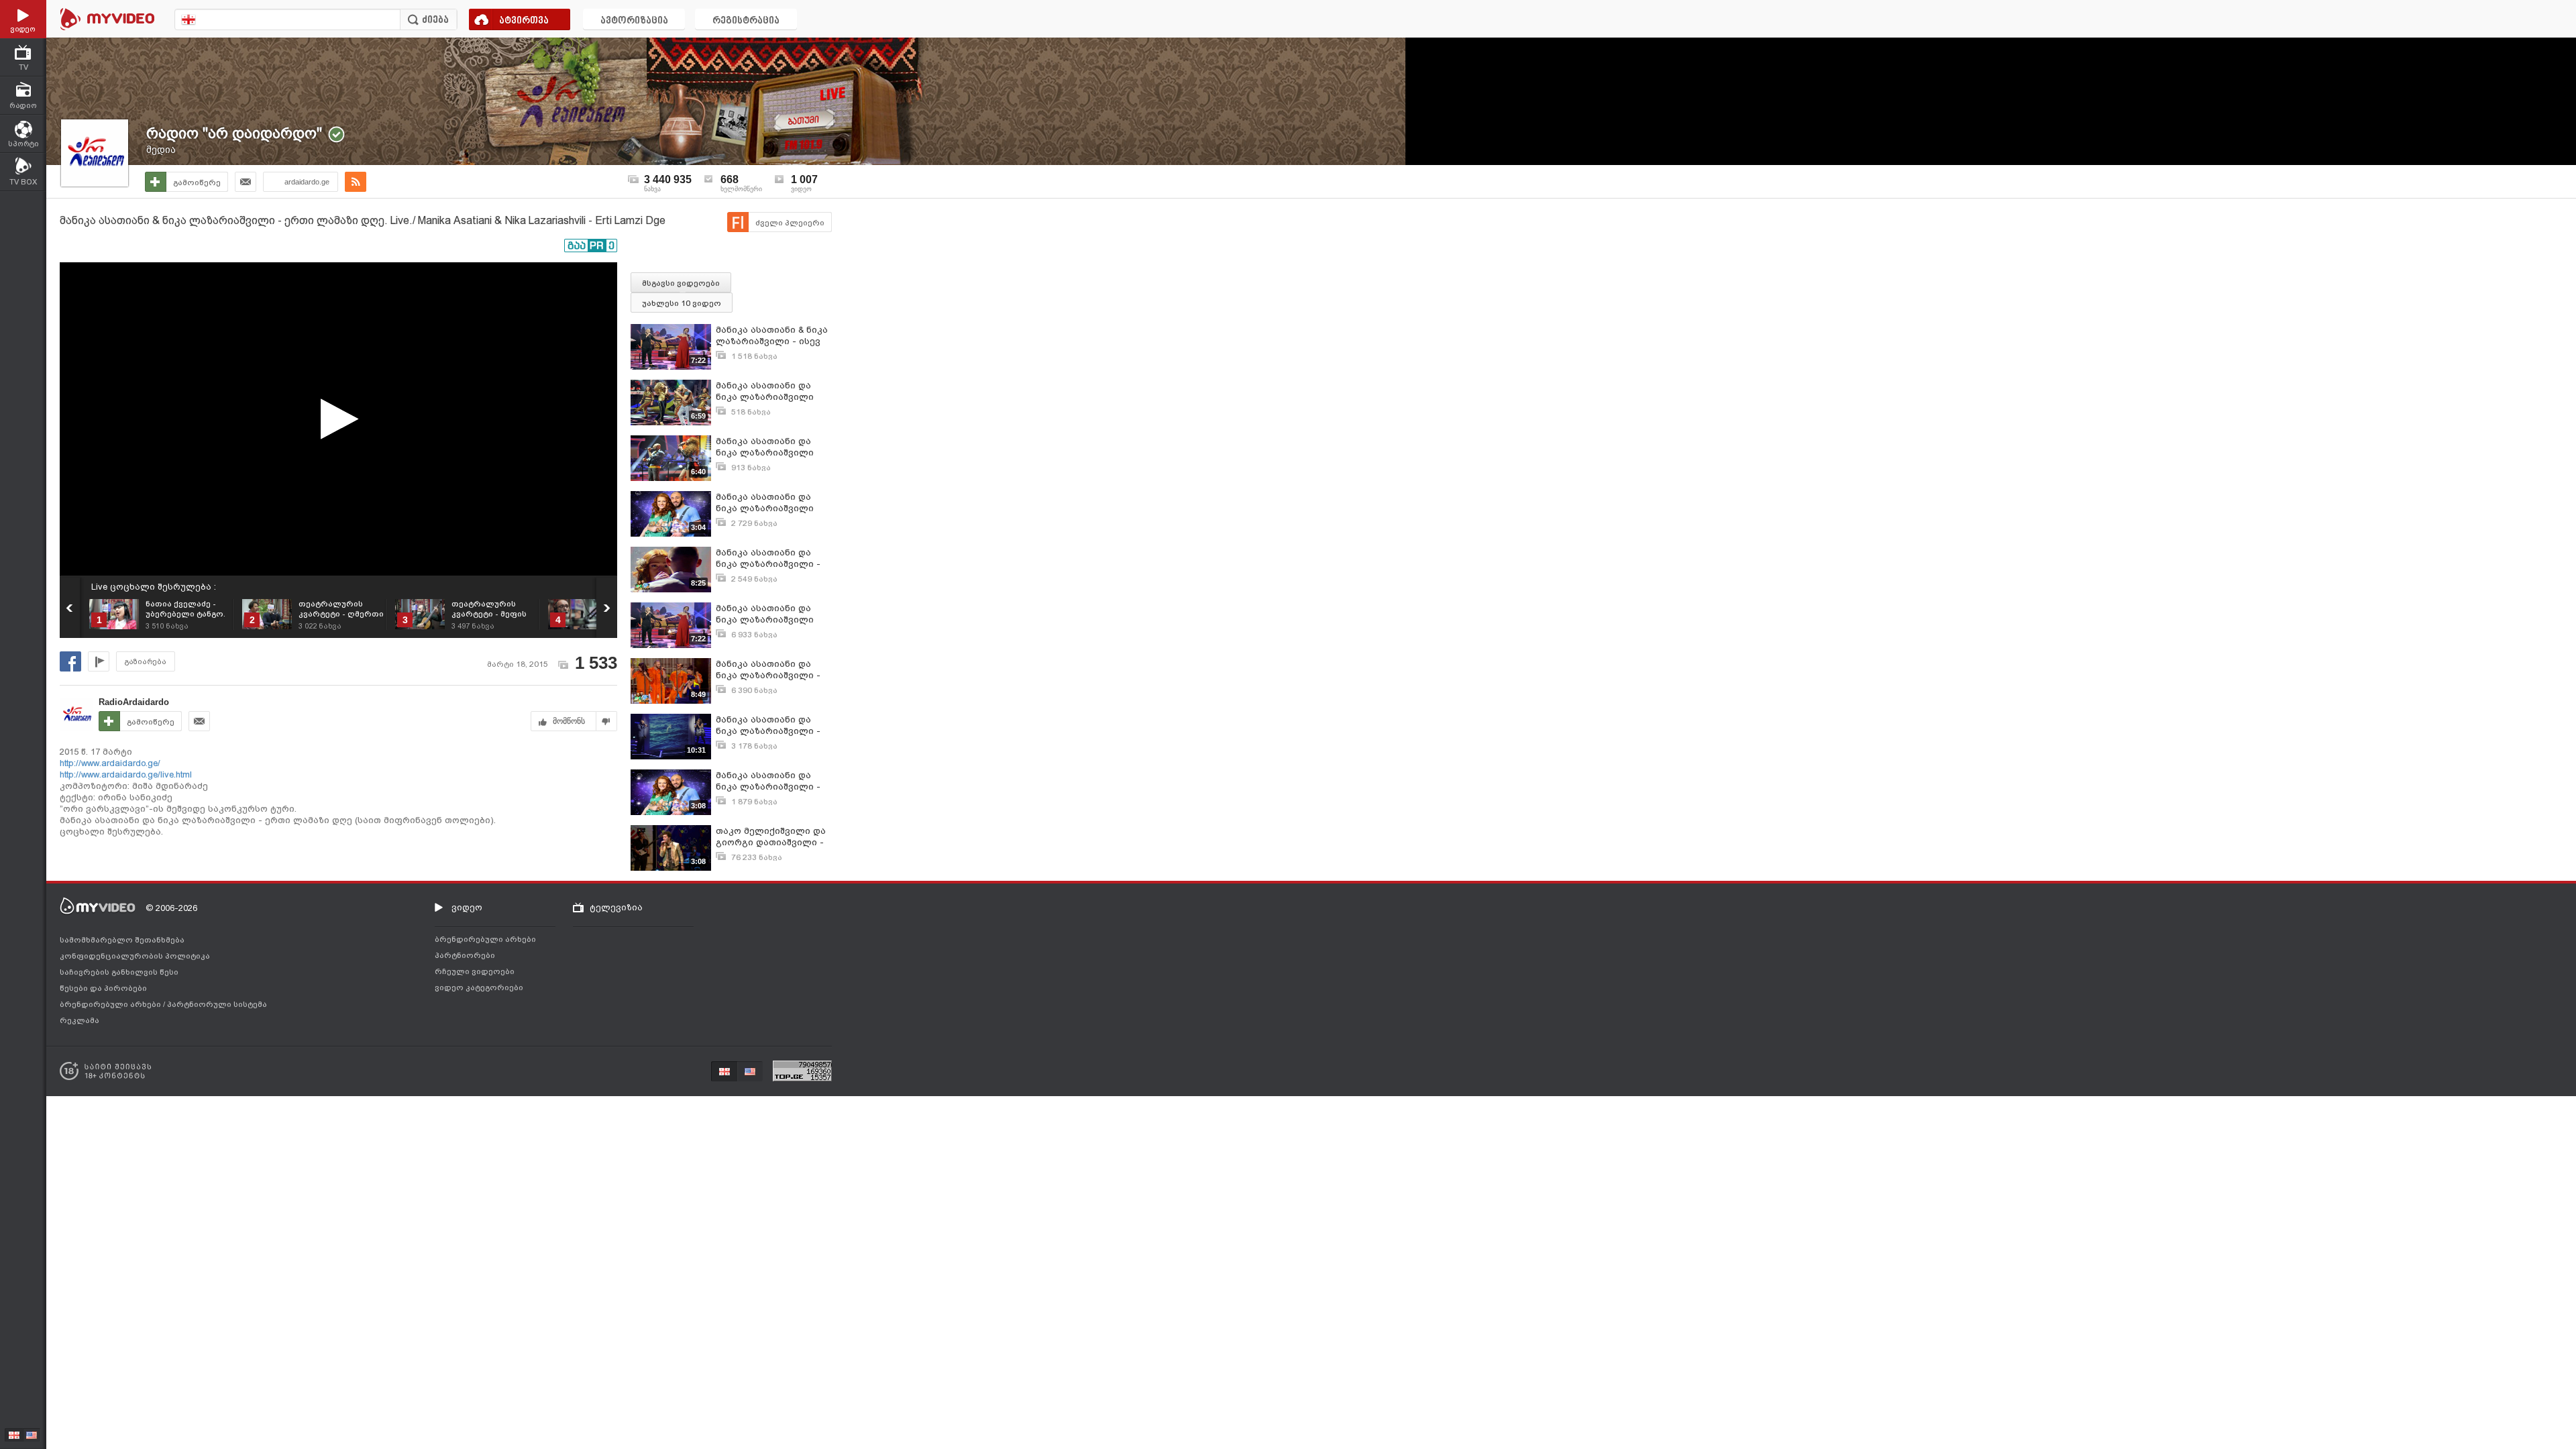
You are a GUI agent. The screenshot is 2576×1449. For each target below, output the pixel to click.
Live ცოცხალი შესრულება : (154, 587)
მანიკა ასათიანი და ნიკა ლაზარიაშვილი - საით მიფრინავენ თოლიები (768, 726)
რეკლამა (79, 1020)
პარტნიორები (465, 955)
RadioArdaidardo (134, 702)
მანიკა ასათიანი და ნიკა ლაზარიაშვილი (765, 502)
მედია (161, 150)
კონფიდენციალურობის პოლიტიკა (135, 956)
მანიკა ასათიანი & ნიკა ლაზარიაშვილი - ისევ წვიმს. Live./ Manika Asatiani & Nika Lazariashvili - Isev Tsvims (773, 336)
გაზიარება (146, 662)
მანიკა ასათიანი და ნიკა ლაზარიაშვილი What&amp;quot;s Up (765, 391)
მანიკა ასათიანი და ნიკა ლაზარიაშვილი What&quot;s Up (765, 447)
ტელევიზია (616, 907)
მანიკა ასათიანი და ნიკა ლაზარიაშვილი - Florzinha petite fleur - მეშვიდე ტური (768, 781)
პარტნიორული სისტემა (217, 1004)
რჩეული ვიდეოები (475, 971)
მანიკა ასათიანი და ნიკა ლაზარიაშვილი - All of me (768, 558)
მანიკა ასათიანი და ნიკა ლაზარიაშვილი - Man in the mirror (768, 670)
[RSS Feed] (356, 182)
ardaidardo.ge (307, 182)
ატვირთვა (524, 21)
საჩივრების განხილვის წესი (119, 972)
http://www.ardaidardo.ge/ (110, 763)
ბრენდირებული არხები (111, 1004)
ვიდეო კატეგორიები (479, 987)
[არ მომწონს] (607, 721)
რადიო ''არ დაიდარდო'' (234, 133)
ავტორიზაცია (634, 21)
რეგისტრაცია (746, 21)
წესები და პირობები (103, 988)
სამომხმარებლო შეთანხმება (122, 940)
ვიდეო (467, 907)
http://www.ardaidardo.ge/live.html (126, 774)
